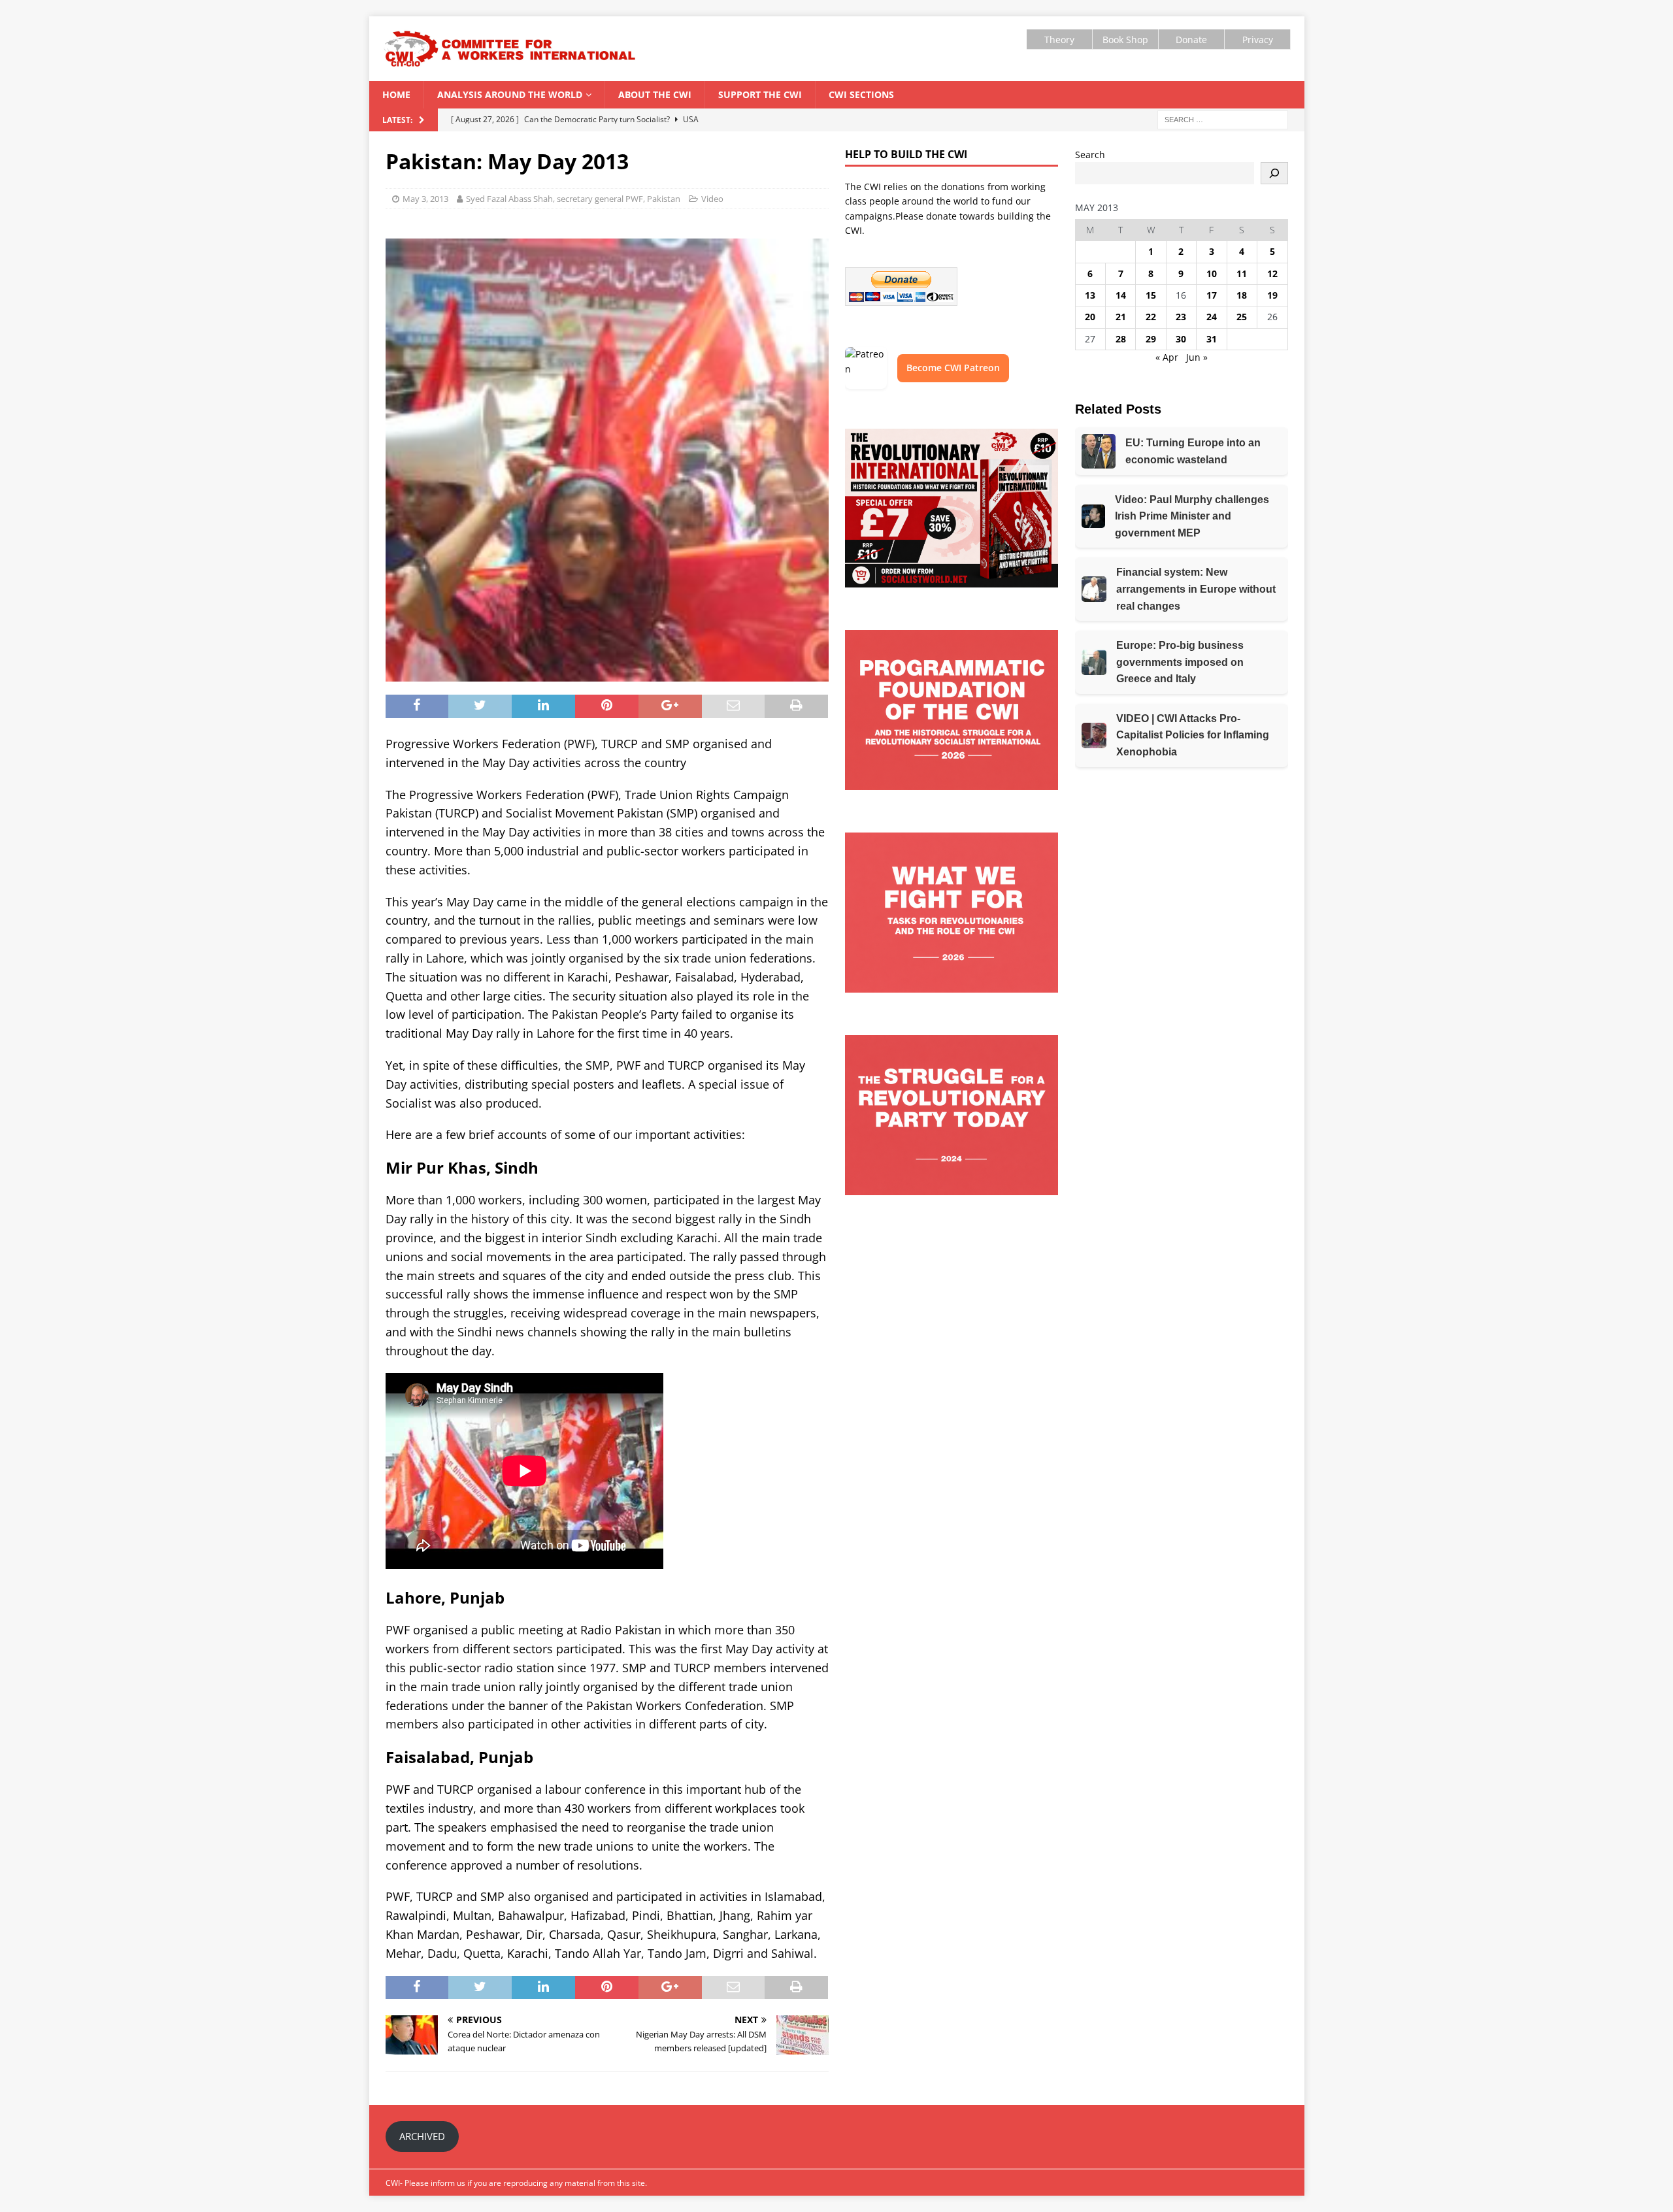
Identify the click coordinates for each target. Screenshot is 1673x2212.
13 (1090, 295)
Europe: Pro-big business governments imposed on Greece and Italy (1180, 662)
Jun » (1197, 357)
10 (1212, 273)
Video (712, 199)
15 (1151, 295)
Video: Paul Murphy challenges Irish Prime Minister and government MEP (1192, 516)
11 (1242, 273)
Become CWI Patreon (953, 368)
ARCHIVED (422, 2136)
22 (1151, 317)
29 (1151, 339)
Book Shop (1125, 40)
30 (1181, 339)
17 (1212, 295)
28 (1121, 339)
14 (1121, 295)
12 (1272, 273)
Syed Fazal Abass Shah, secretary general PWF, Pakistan (573, 199)
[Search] (1274, 173)
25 (1242, 317)
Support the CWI (760, 94)
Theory (1059, 40)
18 (1242, 295)
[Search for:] (1223, 119)
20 (1090, 317)
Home (396, 94)
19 (1272, 295)
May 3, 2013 (425, 199)
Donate (1191, 40)
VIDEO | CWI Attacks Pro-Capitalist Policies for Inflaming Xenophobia (1193, 735)
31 (1212, 339)
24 (1212, 317)
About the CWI (655, 94)
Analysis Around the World (510, 94)
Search (1090, 155)
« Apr (1167, 357)
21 (1121, 317)
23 (1181, 317)
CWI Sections (861, 94)
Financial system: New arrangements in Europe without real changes (1196, 589)
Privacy (1258, 40)
